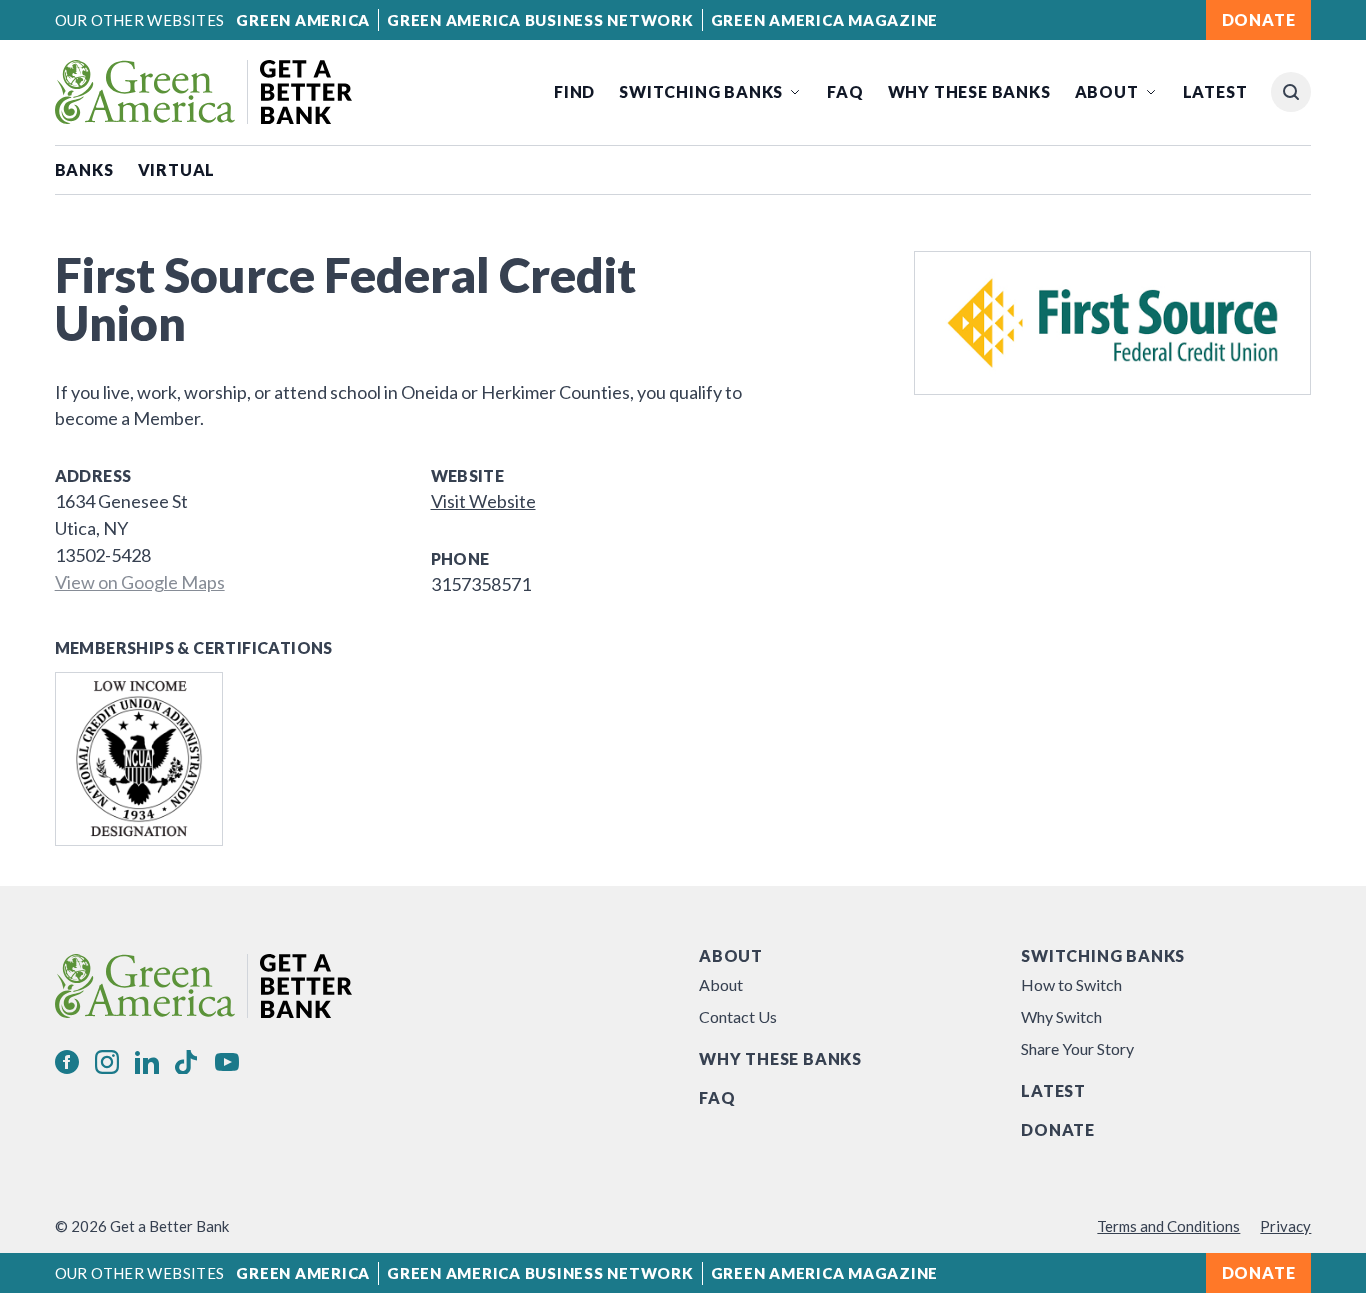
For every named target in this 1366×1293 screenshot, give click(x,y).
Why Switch (1061, 1016)
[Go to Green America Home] (203, 92)
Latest (1215, 91)
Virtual (177, 169)
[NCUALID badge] (139, 759)
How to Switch (1071, 984)
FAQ (845, 91)
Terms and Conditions (1168, 1226)
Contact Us (738, 1016)
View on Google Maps (140, 582)
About (1107, 91)
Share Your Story (1077, 1048)
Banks (84, 169)
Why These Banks (969, 91)
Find (574, 91)
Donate (1058, 1129)
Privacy (1285, 1226)
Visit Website (483, 501)
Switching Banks (701, 91)
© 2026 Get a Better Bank (142, 1226)
